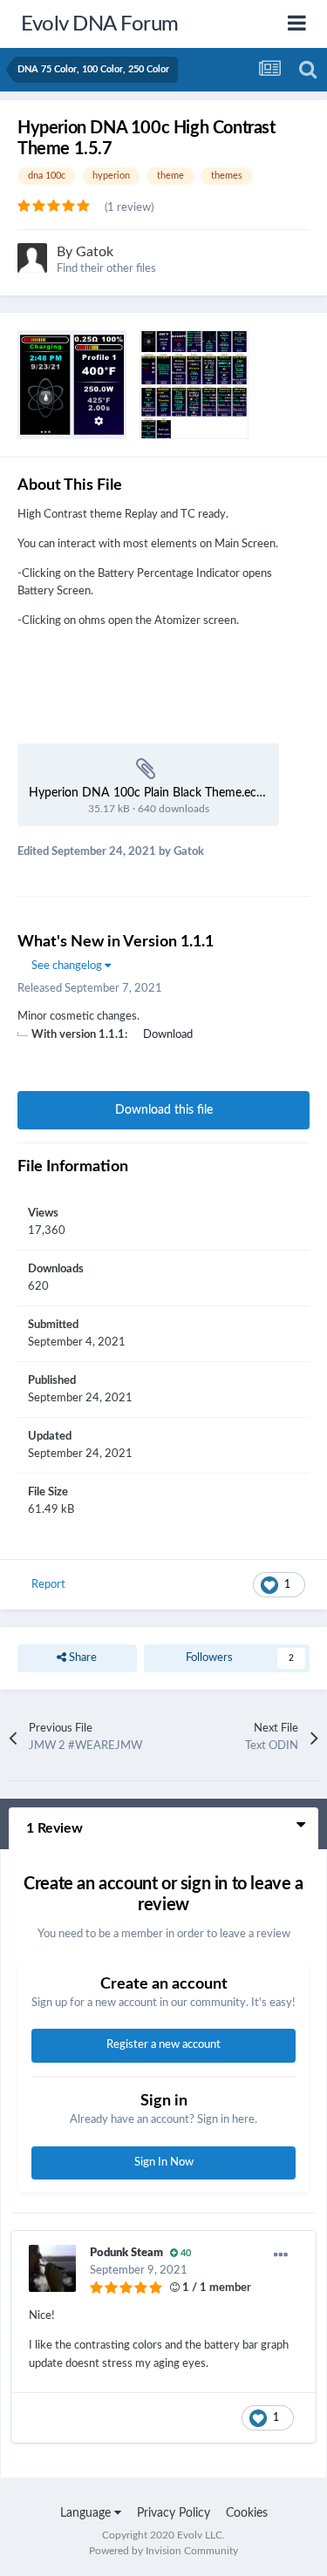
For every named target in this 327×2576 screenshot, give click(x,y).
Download (168, 1035)
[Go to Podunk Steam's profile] (52, 2268)
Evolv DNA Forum (100, 24)
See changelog (68, 966)
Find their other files (106, 269)
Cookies (247, 2513)
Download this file (164, 1110)
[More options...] (281, 2255)
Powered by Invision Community (163, 2551)
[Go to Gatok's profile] (32, 258)
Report (48, 1585)
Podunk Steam (126, 2253)
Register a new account (163, 2045)
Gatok (95, 252)
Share (82, 1658)
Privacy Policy (174, 2513)
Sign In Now (164, 2162)
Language (87, 2513)
